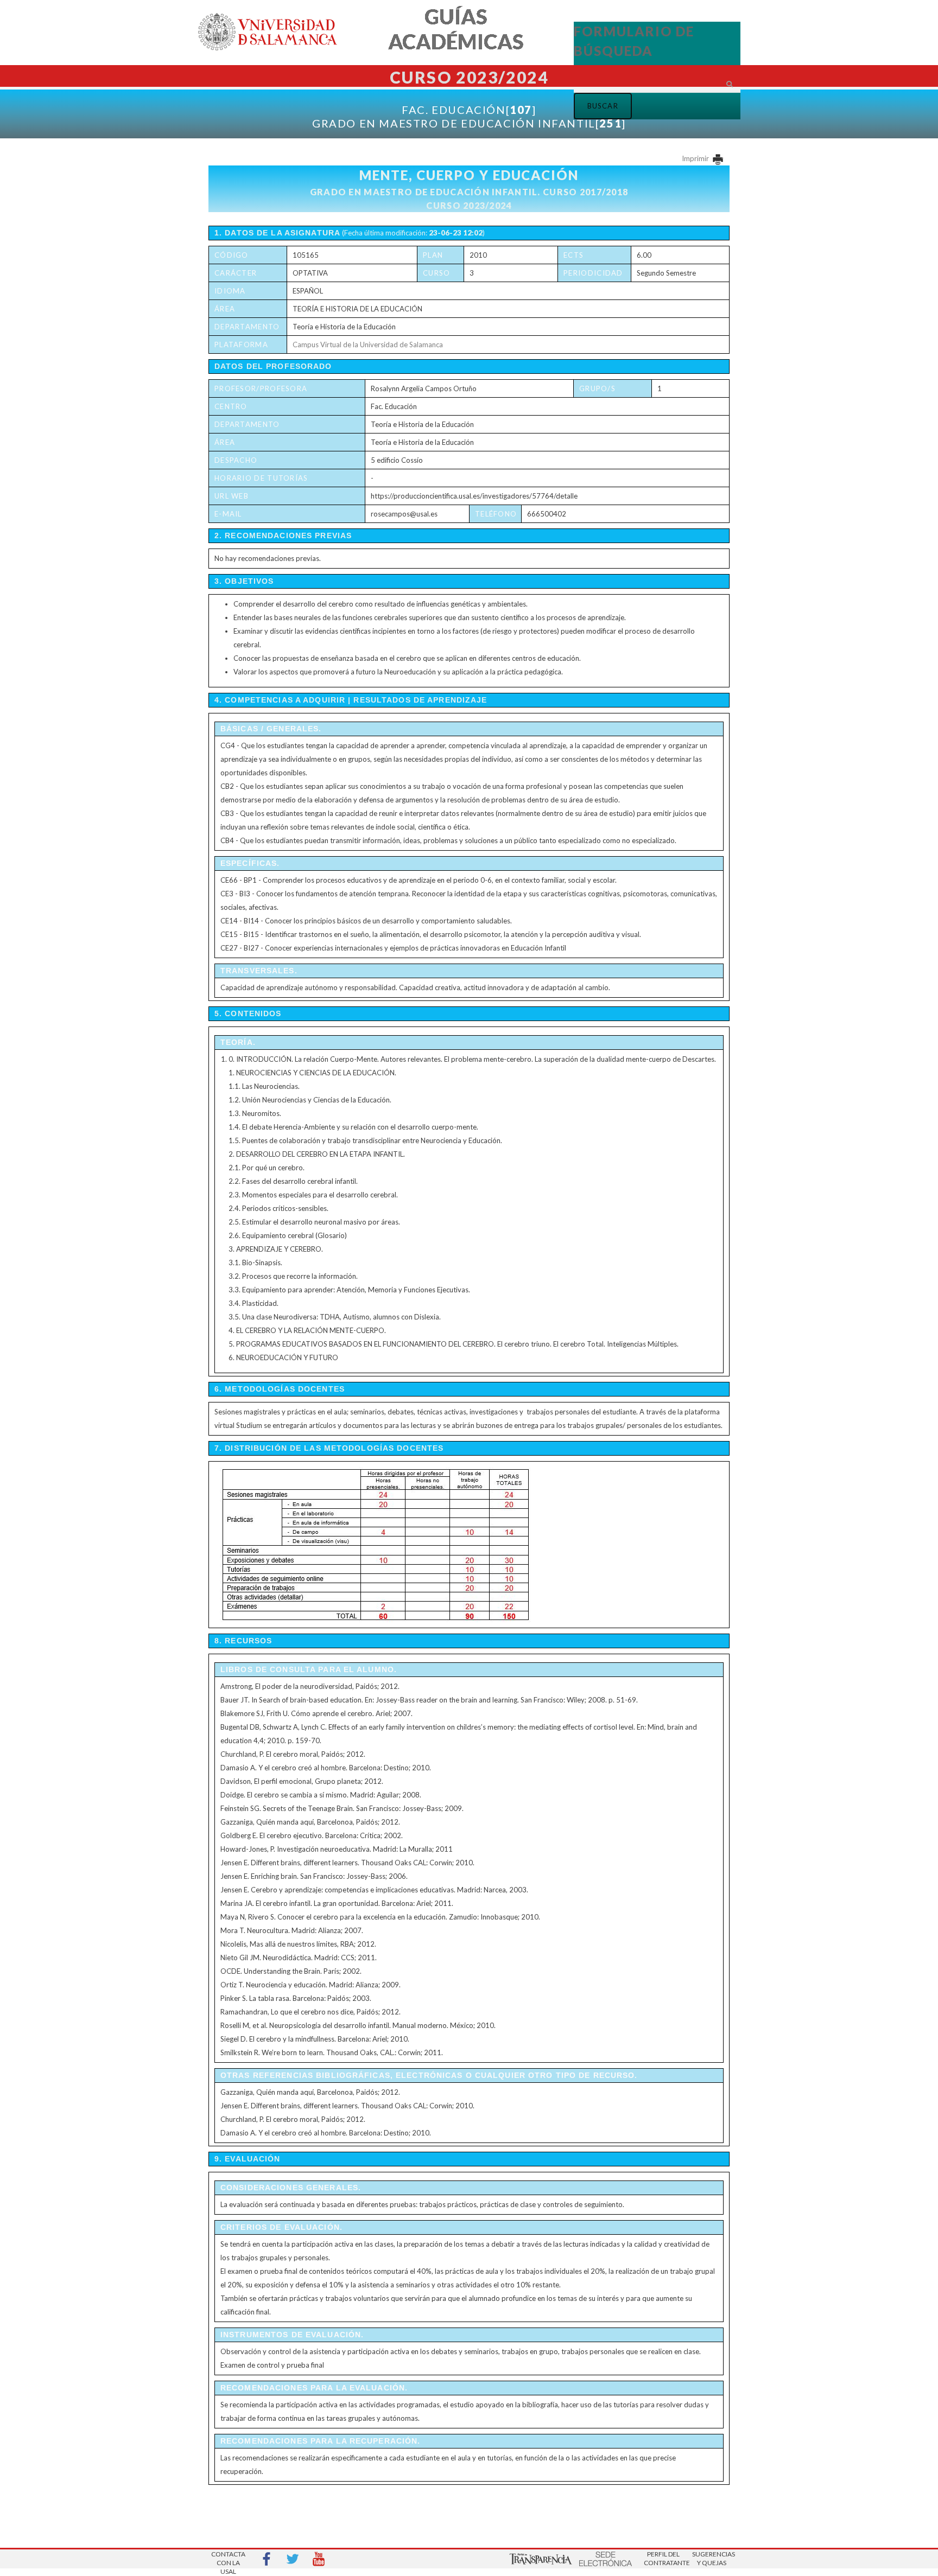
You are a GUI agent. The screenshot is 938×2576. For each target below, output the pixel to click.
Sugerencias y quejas (712, 2558)
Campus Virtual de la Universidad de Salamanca (368, 345)
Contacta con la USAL (228, 2559)
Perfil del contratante (663, 2558)
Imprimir (696, 158)
